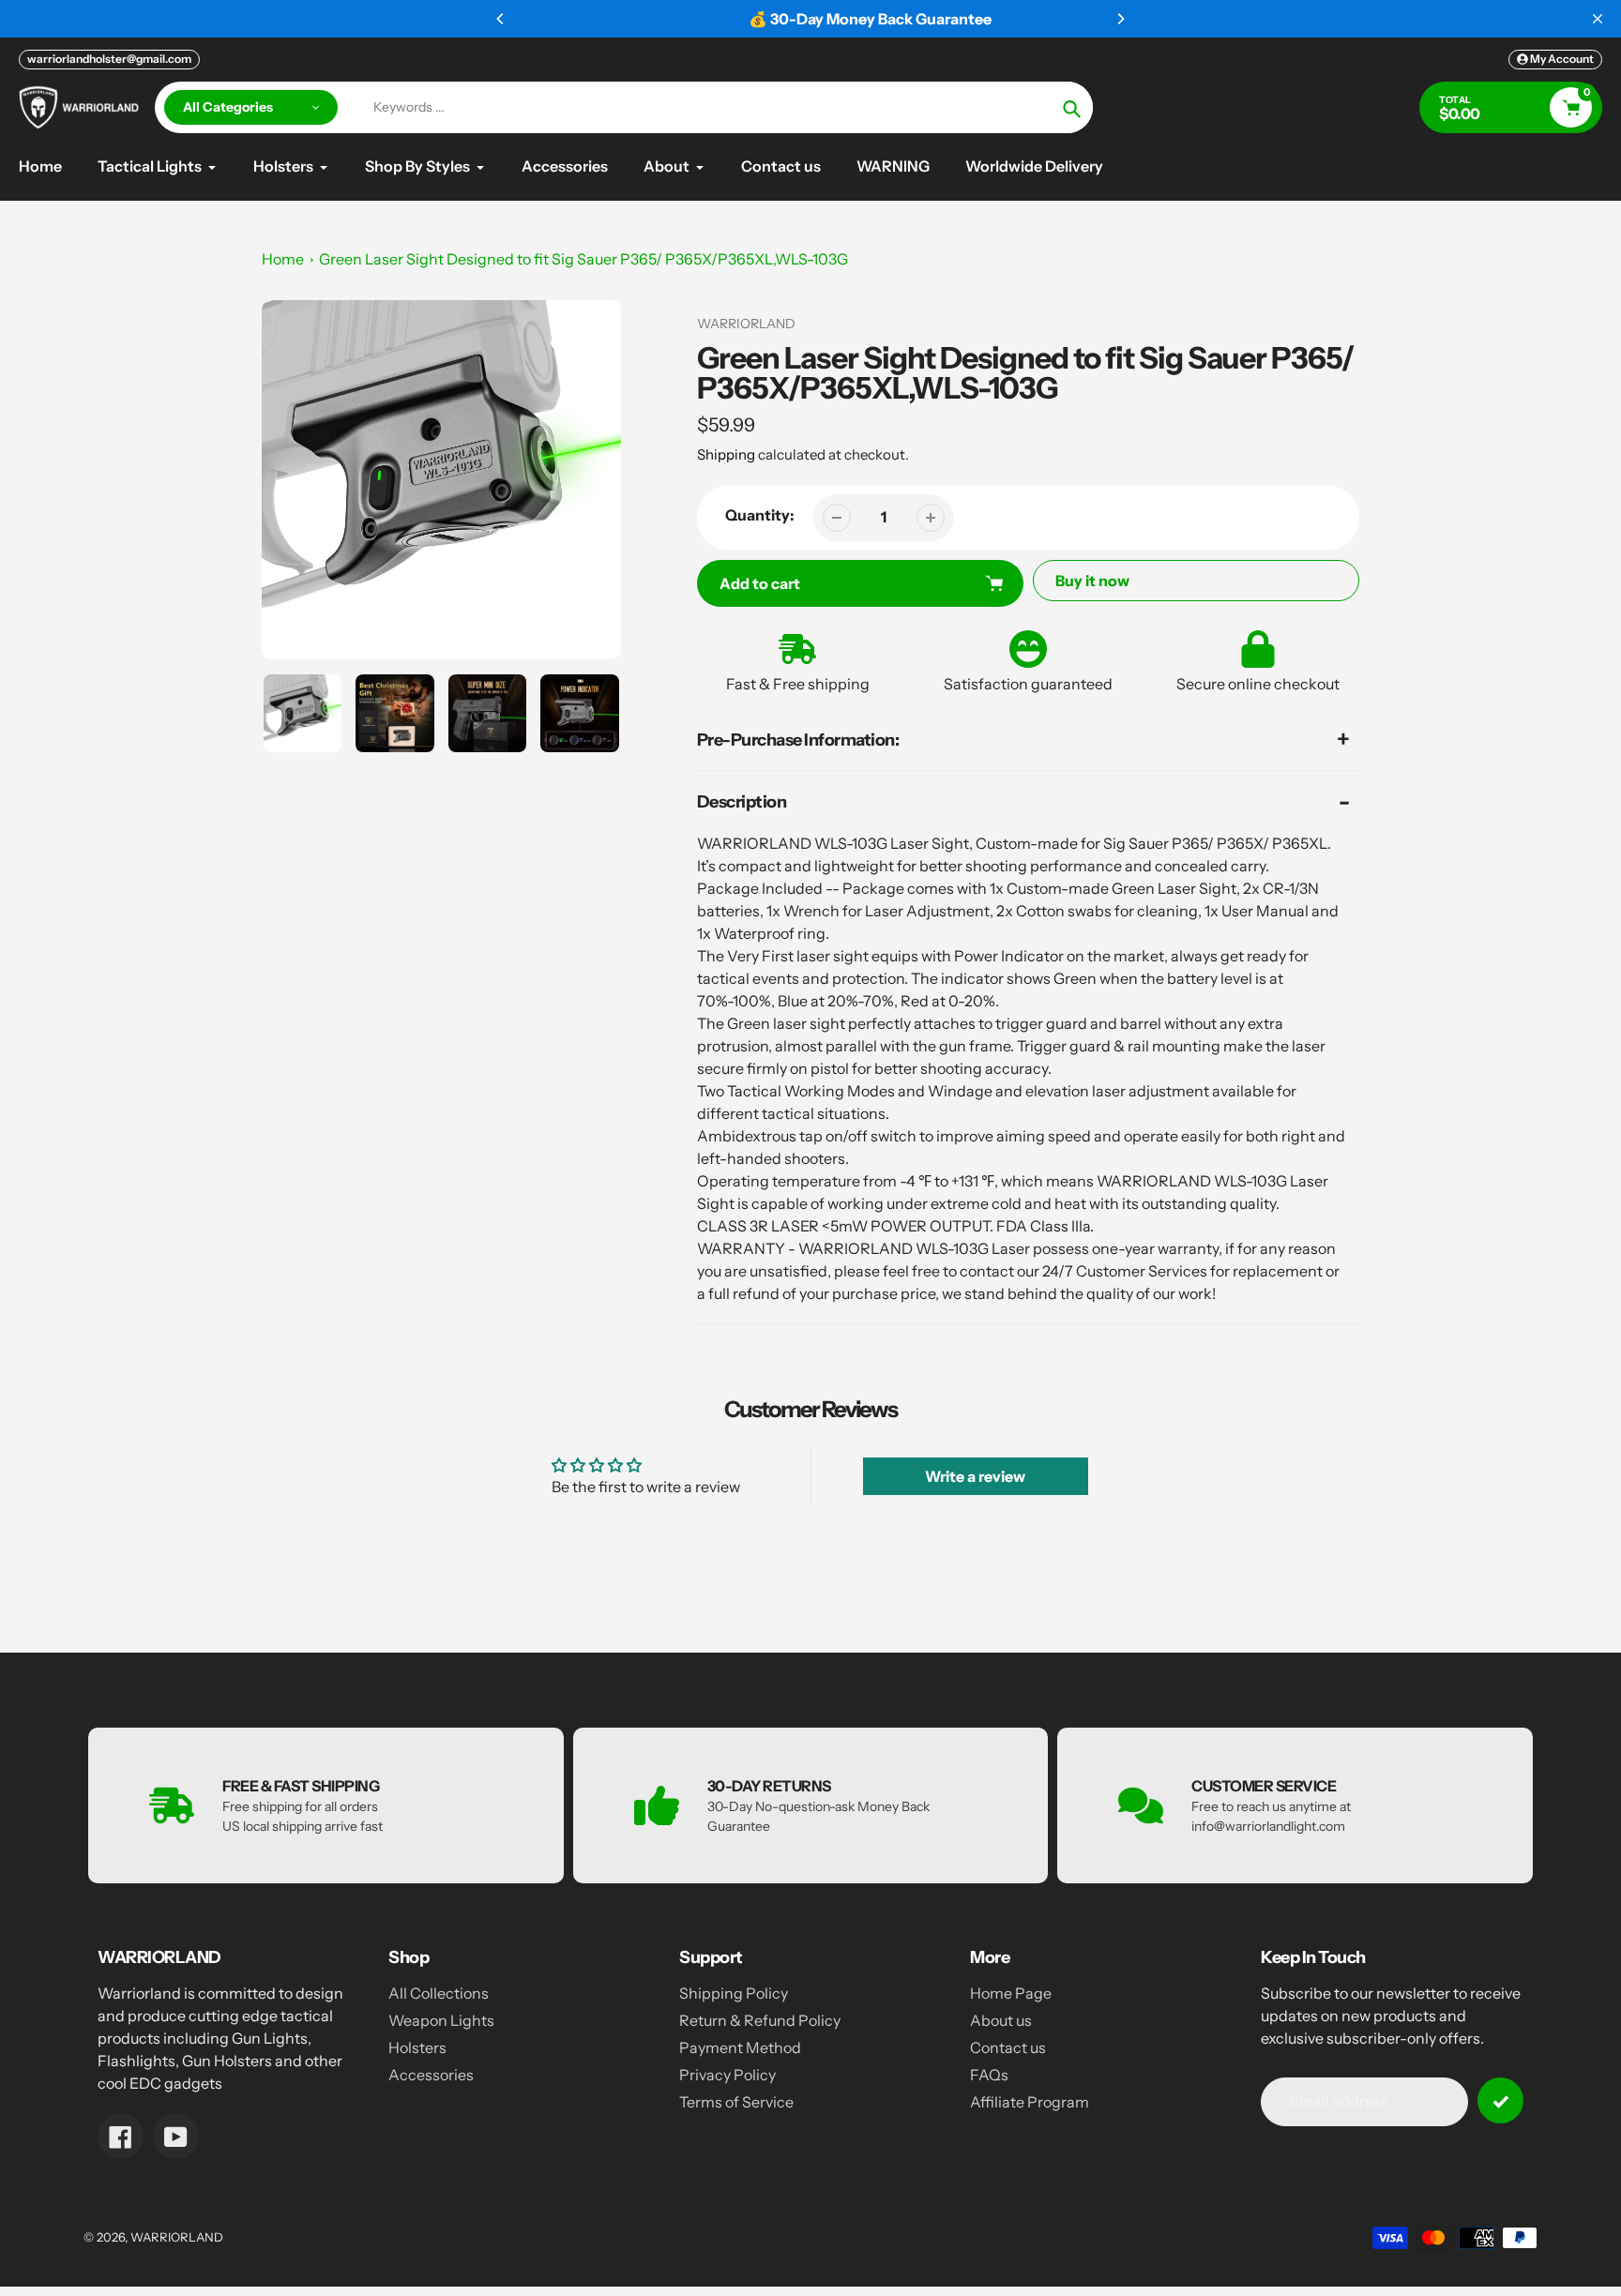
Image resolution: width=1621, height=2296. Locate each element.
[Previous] (501, 19)
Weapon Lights (441, 2020)
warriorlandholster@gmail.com (109, 59)
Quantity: (760, 515)
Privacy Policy (727, 2075)
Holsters (417, 2047)
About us (1001, 2020)
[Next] (1120, 19)
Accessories (431, 2075)
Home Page (1011, 1993)
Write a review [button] (975, 1476)
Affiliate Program (1030, 2102)
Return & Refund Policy (760, 2020)
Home (283, 259)
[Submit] (1500, 2100)
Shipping (726, 454)
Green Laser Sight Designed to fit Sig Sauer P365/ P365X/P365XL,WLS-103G (583, 259)
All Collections (439, 1993)
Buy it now (1092, 581)
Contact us (1008, 2047)
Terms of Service (736, 2102)
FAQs (989, 2075)
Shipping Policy (734, 1993)
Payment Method (740, 2047)
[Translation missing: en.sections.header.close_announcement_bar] (1598, 19)
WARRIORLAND (177, 2237)
